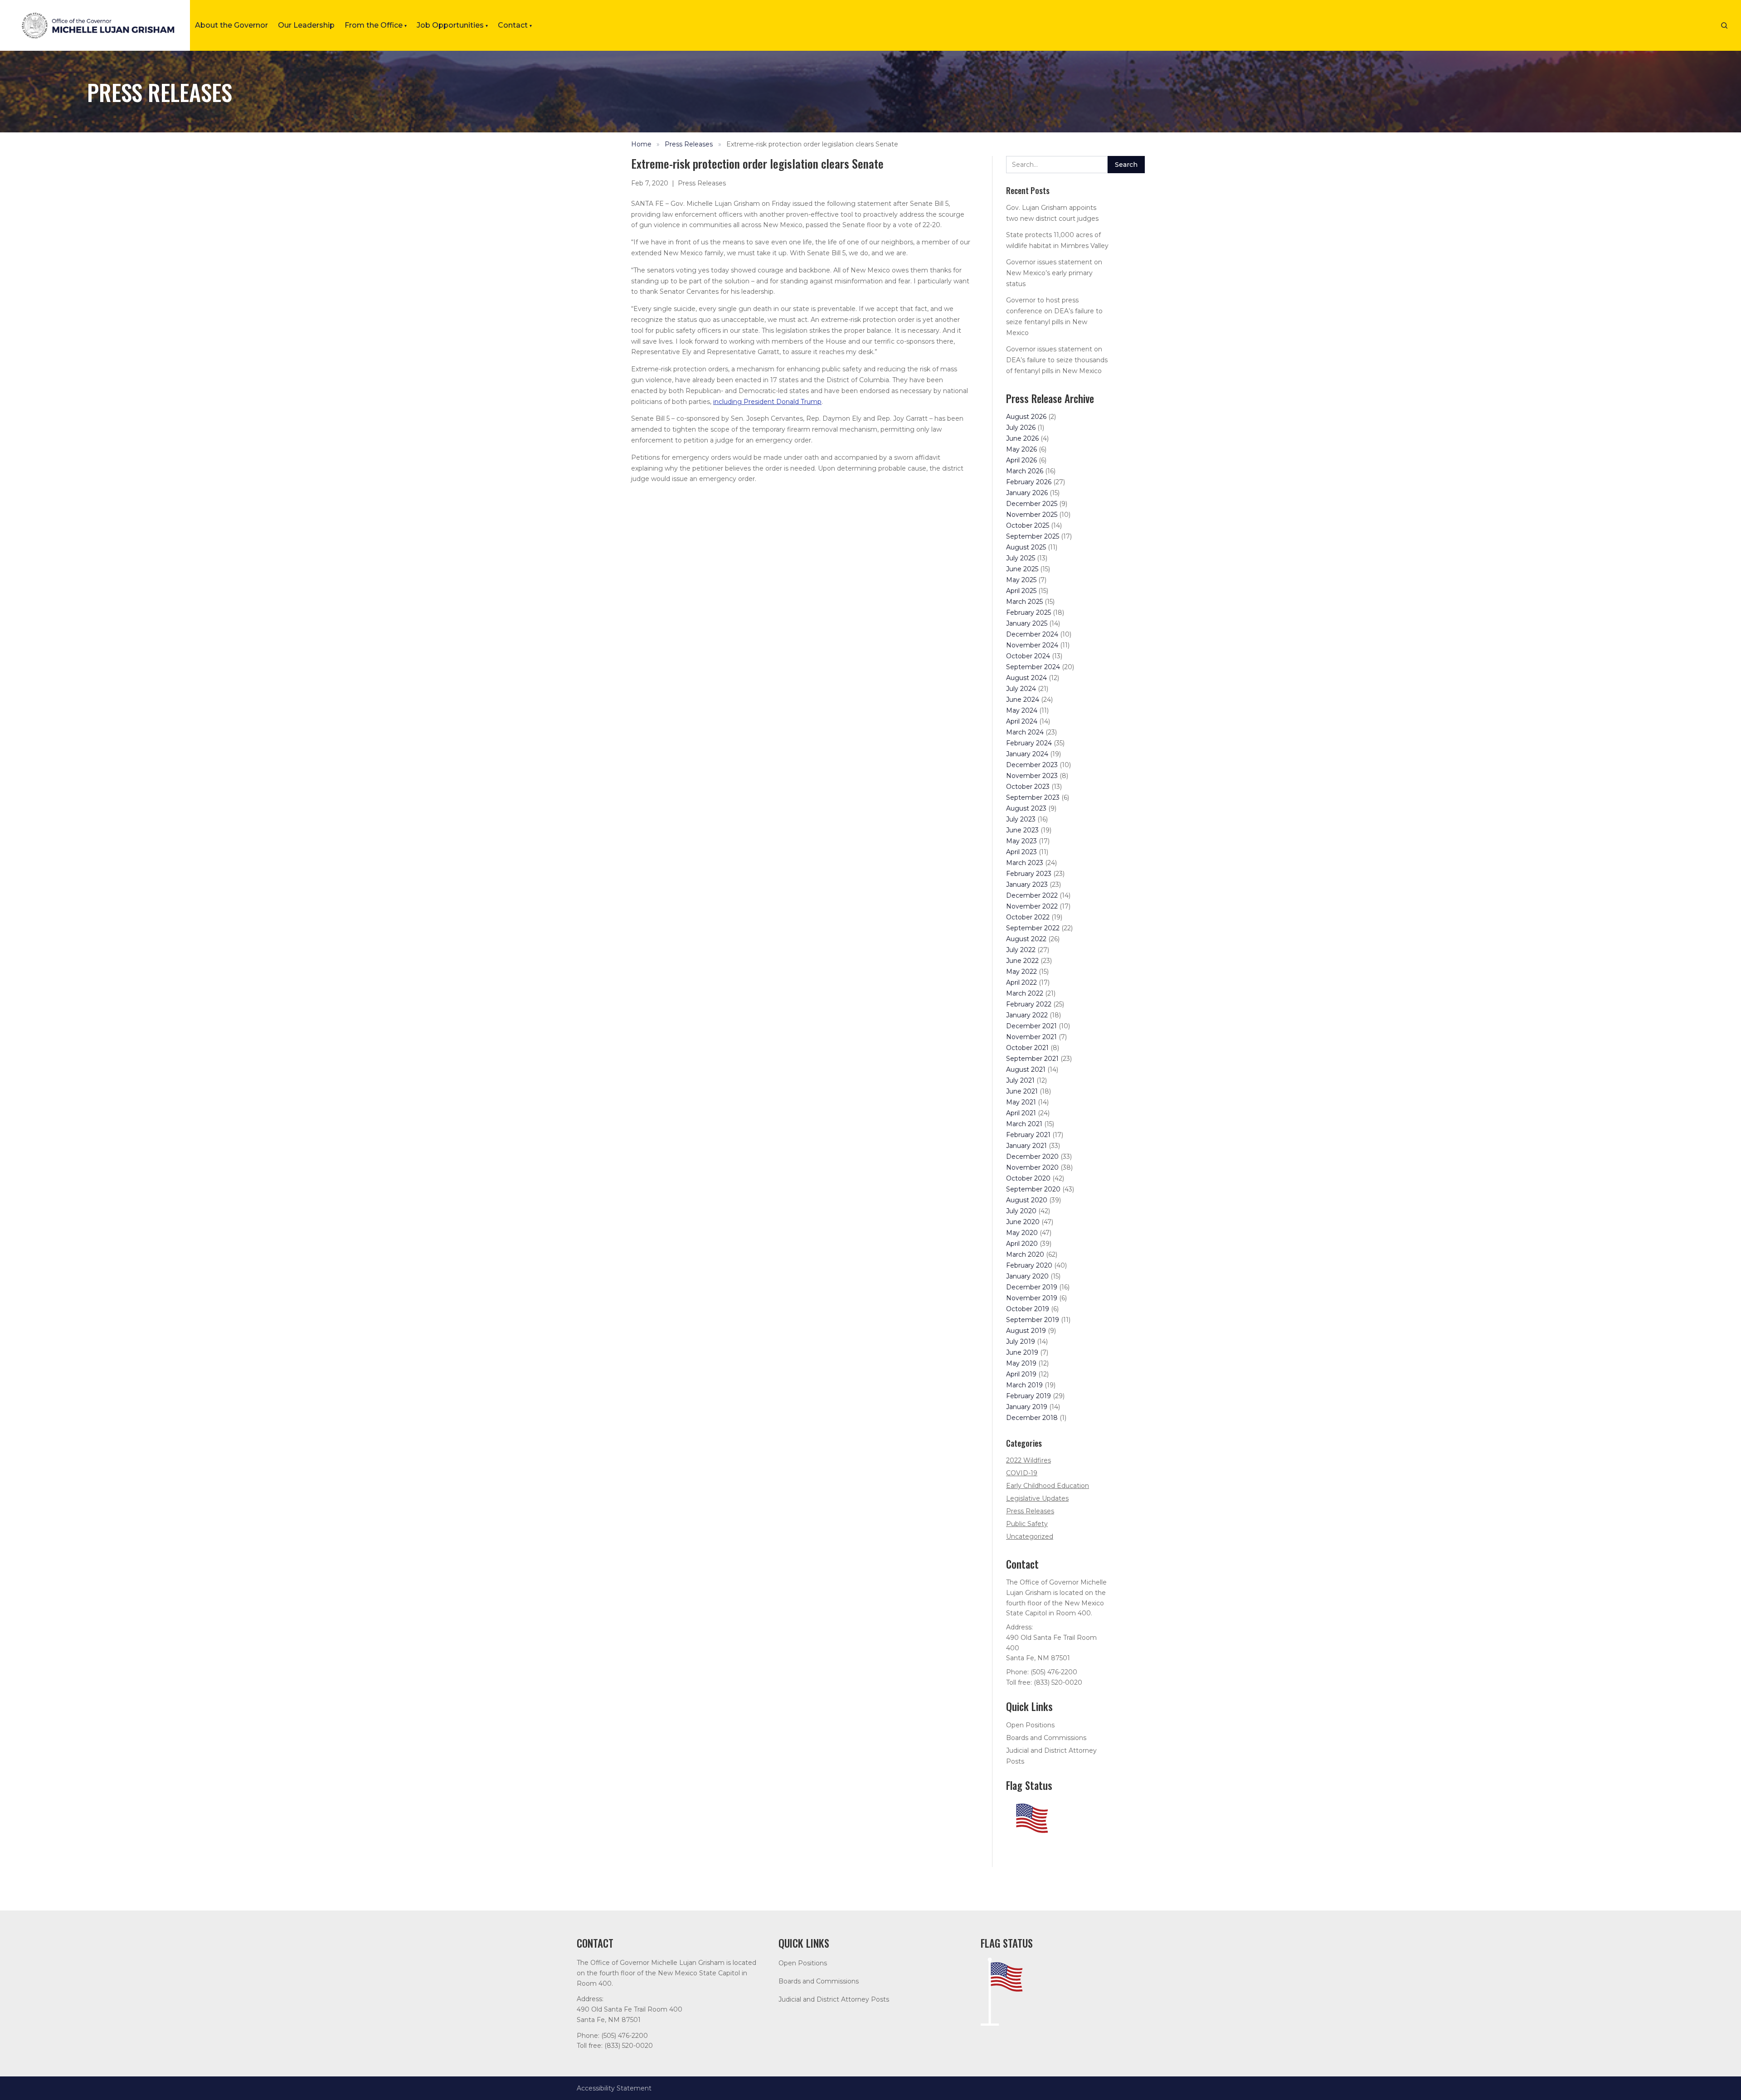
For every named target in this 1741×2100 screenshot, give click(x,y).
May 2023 (1021, 841)
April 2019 (1021, 1374)
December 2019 (1032, 1287)
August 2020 (1027, 1200)
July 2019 (1021, 1342)
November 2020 (1032, 1167)
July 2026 (1021, 428)
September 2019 (1033, 1320)
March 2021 (1024, 1124)
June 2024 (1023, 700)
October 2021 (1027, 1048)
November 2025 (1032, 515)
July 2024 (1021, 689)
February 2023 (1029, 874)
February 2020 (1029, 1265)
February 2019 (1029, 1396)
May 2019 (1021, 1363)
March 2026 (1025, 471)
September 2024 (1033, 667)
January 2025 (1027, 623)
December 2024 (1032, 634)
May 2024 (1022, 710)
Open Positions (1030, 1725)
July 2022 (1021, 950)
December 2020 (1032, 1157)
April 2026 (1021, 460)
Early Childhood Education (1048, 1486)
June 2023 (1022, 830)
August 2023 (1026, 808)
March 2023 (1025, 863)
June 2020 (1023, 1222)
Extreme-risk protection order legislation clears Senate (812, 144)
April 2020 (1022, 1244)
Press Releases (689, 144)
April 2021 (1021, 1113)
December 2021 (1031, 1026)
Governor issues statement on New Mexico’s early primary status (1054, 273)
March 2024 (1025, 732)
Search (1126, 165)
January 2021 (1026, 1146)
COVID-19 (1022, 1473)
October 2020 (1028, 1178)
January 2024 (1027, 754)
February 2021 (1028, 1135)
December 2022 (1032, 895)
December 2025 (1032, 504)
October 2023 (1028, 787)
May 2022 (1021, 972)
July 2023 (1021, 819)
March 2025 (1024, 602)
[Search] (1724, 25)
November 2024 (1032, 645)
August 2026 (1026, 417)
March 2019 (1024, 1385)
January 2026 (1027, 493)
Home (641, 144)
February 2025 (1029, 612)
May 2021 (1021, 1102)
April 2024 (1022, 721)
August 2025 (1026, 547)
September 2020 (1033, 1189)
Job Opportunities (452, 25)
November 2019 (1032, 1298)
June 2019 (1022, 1352)
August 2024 (1026, 678)
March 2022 (1025, 993)
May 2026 (1021, 449)
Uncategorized (1030, 1536)
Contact (515, 25)
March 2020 (1025, 1254)
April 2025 (1021, 591)
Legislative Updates (1037, 1498)
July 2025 (1021, 558)
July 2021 (1020, 1080)
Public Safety (1027, 1524)
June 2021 (1022, 1091)
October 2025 (1028, 525)
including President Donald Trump (767, 402)
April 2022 (1021, 982)
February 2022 (1029, 1004)
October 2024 (1028, 656)
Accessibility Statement (614, 2088)
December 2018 (1032, 1418)
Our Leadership (306, 25)
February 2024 (1029, 743)
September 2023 (1033, 797)
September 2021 (1032, 1059)
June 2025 (1022, 569)
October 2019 (1028, 1309)
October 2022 (1028, 917)
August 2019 (1026, 1331)
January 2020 (1027, 1276)
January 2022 (1027, 1015)
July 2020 (1021, 1211)
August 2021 (1026, 1069)
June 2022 (1022, 961)
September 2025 (1033, 536)
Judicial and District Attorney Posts (834, 1999)
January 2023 (1027, 885)
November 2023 (1032, 776)
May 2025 (1021, 580)
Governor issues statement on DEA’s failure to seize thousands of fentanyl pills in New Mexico (1057, 360)
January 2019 (1027, 1407)
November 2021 (1031, 1037)
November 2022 (1032, 906)
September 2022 (1033, 928)
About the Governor (231, 25)
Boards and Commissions (1046, 1738)
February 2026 (1029, 482)
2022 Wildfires (1029, 1460)
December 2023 (1032, 765)
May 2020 (1022, 1233)
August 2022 (1026, 939)
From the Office (376, 25)
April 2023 (1021, 852)
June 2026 (1022, 438)
